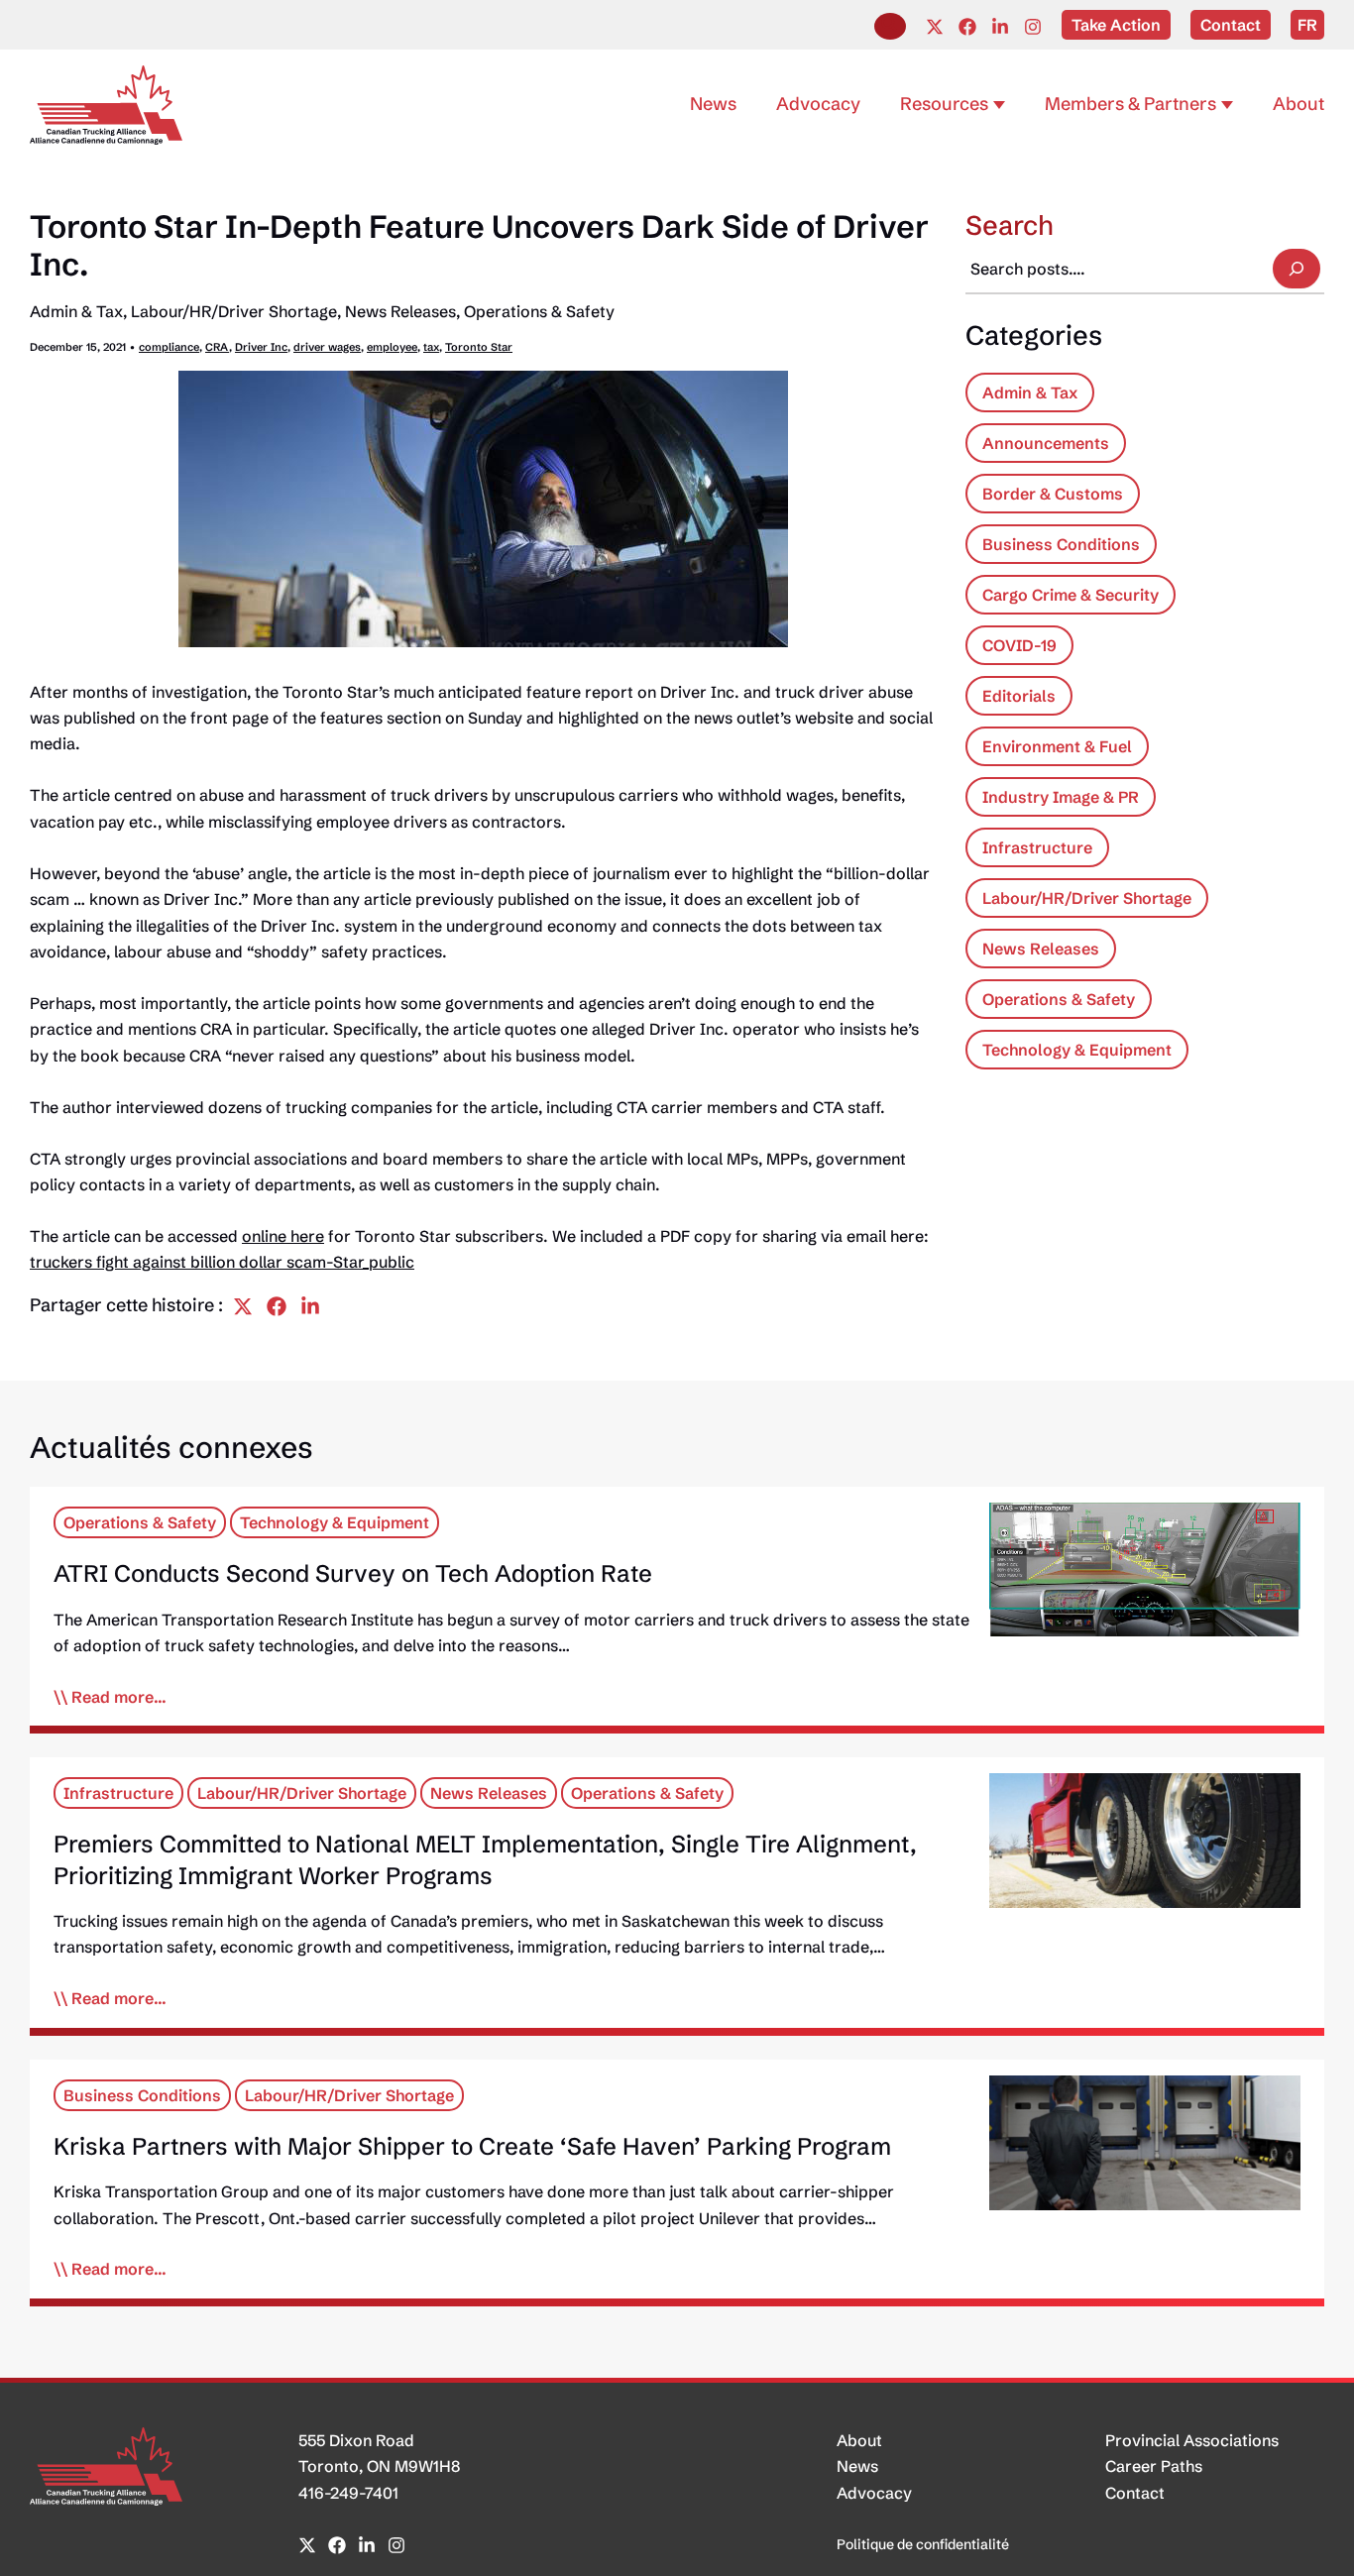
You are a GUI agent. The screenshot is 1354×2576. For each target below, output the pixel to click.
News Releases (400, 311)
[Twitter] (935, 27)
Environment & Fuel (1057, 746)
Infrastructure (1037, 847)
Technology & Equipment (1077, 1050)
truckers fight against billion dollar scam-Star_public (222, 1262)
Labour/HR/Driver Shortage (234, 311)
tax (431, 347)
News (857, 2466)
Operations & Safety (539, 311)
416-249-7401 (348, 2493)
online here (283, 1236)
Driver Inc (261, 347)
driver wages (327, 347)
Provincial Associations (1192, 2440)
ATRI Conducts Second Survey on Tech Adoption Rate (353, 1573)
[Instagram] (1033, 27)
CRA (217, 347)
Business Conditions (1061, 544)
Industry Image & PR (1061, 797)
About (859, 2440)
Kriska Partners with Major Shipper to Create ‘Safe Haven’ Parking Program (472, 2146)
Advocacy (874, 2493)
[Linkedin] (1000, 27)
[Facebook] (967, 27)
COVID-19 (1019, 645)
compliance (169, 347)
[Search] (1297, 269)
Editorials (1019, 696)
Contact (1135, 2493)
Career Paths (1154, 2466)
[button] (890, 26)
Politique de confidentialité (923, 2544)
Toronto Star (479, 347)
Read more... (119, 1697)
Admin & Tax (76, 311)
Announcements (1046, 443)
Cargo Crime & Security (1071, 595)
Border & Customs (1053, 494)
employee (392, 347)
